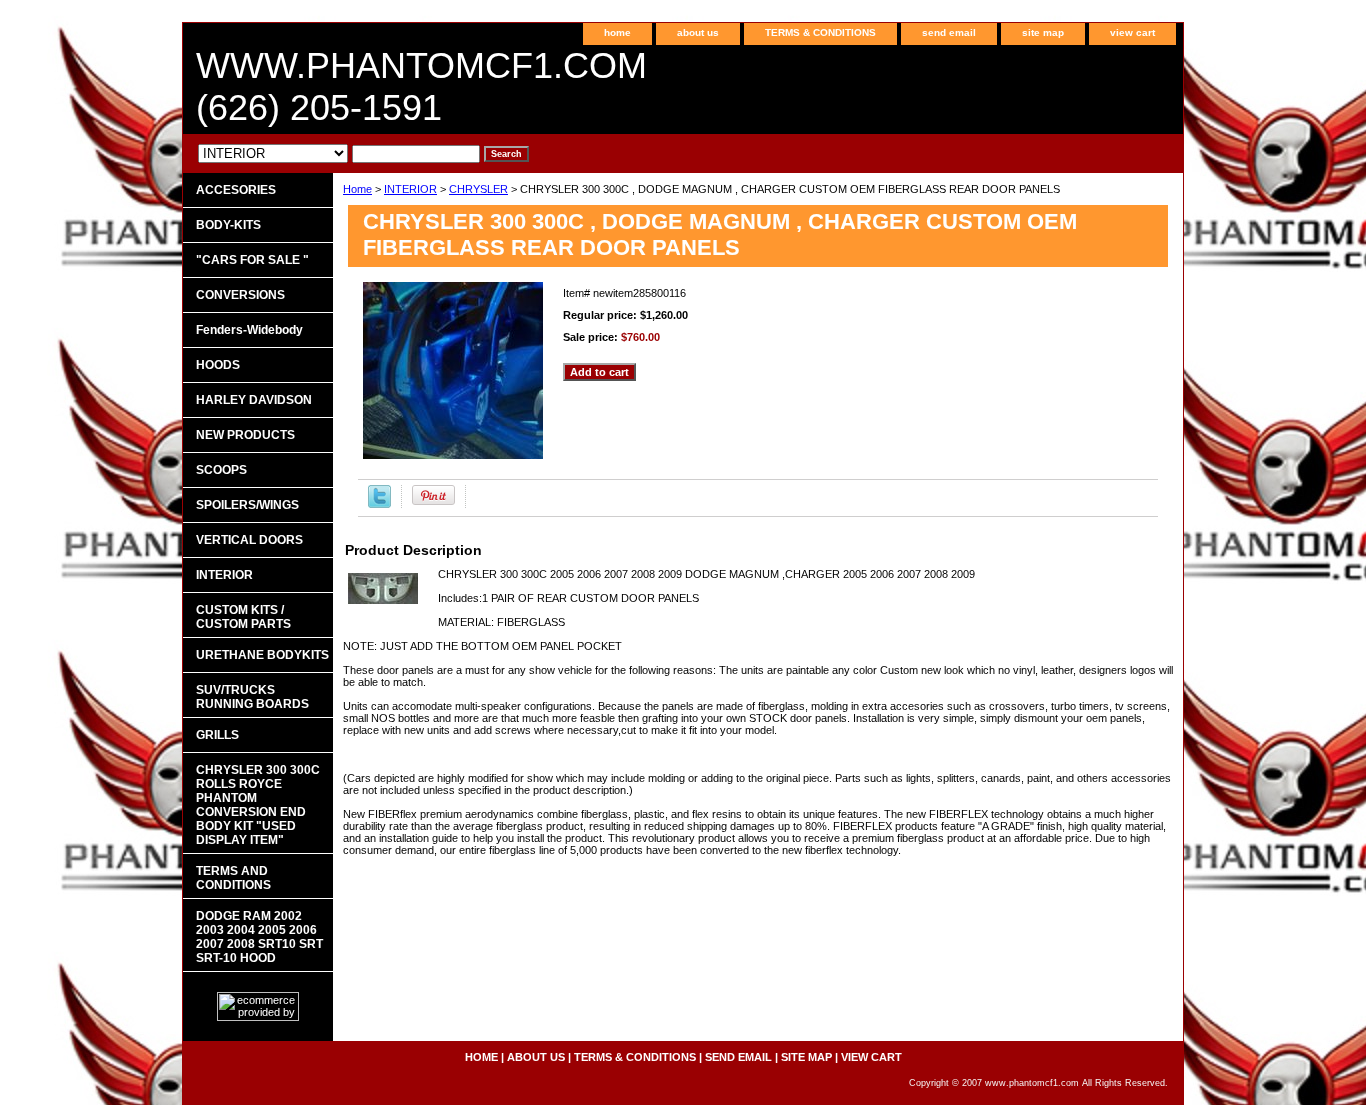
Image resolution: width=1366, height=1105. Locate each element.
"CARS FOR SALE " (252, 260)
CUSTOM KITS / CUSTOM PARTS (243, 617)
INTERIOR (410, 189)
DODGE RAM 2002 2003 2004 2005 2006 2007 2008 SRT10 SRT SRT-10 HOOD (259, 937)
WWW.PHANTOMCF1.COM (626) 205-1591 (421, 86)
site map (1043, 32)
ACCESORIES (236, 190)
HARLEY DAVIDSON (254, 400)
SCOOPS (221, 470)
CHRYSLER (478, 189)
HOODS (218, 365)
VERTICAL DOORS (249, 540)
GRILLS (217, 735)
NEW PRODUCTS (245, 435)
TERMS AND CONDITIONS (233, 878)
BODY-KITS (228, 225)
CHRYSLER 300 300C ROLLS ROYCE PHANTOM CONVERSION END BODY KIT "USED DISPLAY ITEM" (258, 805)
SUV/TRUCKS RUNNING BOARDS (252, 697)
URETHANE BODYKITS (262, 655)
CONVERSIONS (240, 295)
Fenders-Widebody (249, 330)
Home (357, 189)
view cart (1132, 32)
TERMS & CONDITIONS (820, 32)
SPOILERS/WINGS (247, 505)
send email (949, 32)
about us (698, 32)
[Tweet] (379, 504)
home (617, 32)
